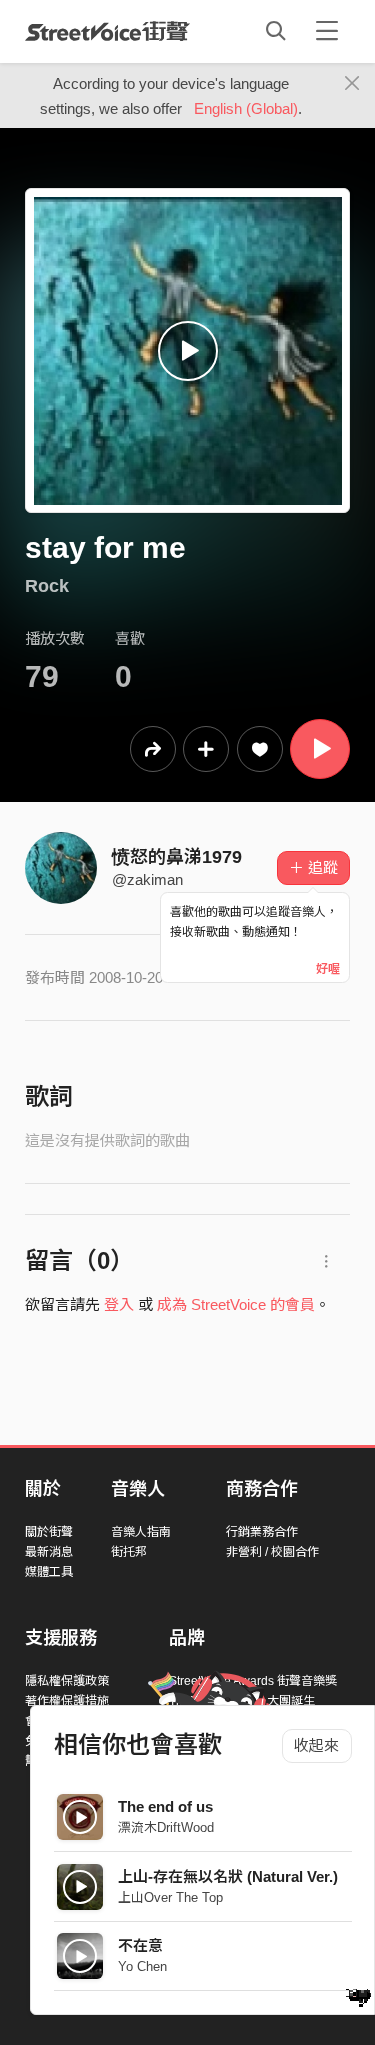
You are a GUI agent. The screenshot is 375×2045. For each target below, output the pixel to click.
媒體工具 (49, 1572)
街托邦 (129, 1552)
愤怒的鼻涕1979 (177, 857)
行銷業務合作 (262, 1532)
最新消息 (49, 1552)
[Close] (352, 84)
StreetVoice (107, 31)
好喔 (328, 969)
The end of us (165, 1806)
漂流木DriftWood (166, 1827)
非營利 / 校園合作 (272, 1552)
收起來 (316, 1745)
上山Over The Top (170, 1897)
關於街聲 (49, 1532)
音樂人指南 (141, 1532)
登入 (119, 1304)
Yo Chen (142, 1966)
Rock (47, 586)
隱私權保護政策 (67, 1681)
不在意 (140, 1945)
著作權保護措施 (67, 1701)
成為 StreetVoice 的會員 (236, 1304)
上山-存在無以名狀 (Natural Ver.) (228, 1876)
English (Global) (246, 108)
